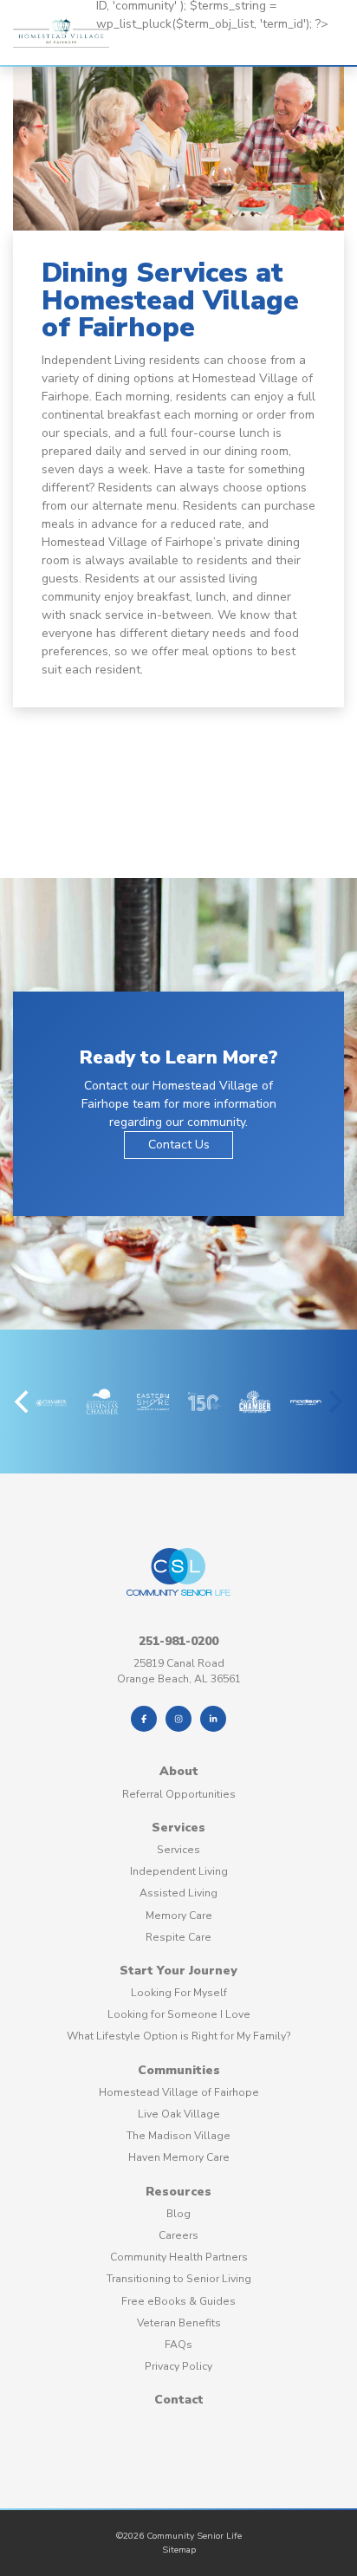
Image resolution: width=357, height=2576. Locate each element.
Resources (178, 2192)
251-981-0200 (178, 1641)
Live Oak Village (179, 2114)
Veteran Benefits (179, 2323)
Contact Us (179, 1145)
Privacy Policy (178, 2366)
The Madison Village (178, 2136)
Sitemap (179, 2550)
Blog (178, 2214)
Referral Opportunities (179, 1794)
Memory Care (179, 1916)
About (179, 1771)
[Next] (334, 1402)
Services (178, 1828)
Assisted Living (178, 1893)
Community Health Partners (179, 2257)
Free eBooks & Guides (178, 2301)
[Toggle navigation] (114, 51)
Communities (179, 2070)
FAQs (178, 2345)
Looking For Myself (179, 1993)
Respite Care (178, 1937)
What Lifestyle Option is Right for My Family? (179, 2036)
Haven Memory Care (179, 2157)
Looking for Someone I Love (179, 2014)
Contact (179, 2400)
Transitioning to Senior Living (179, 2279)
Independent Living (179, 1871)
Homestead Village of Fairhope (179, 2092)
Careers (178, 2235)
